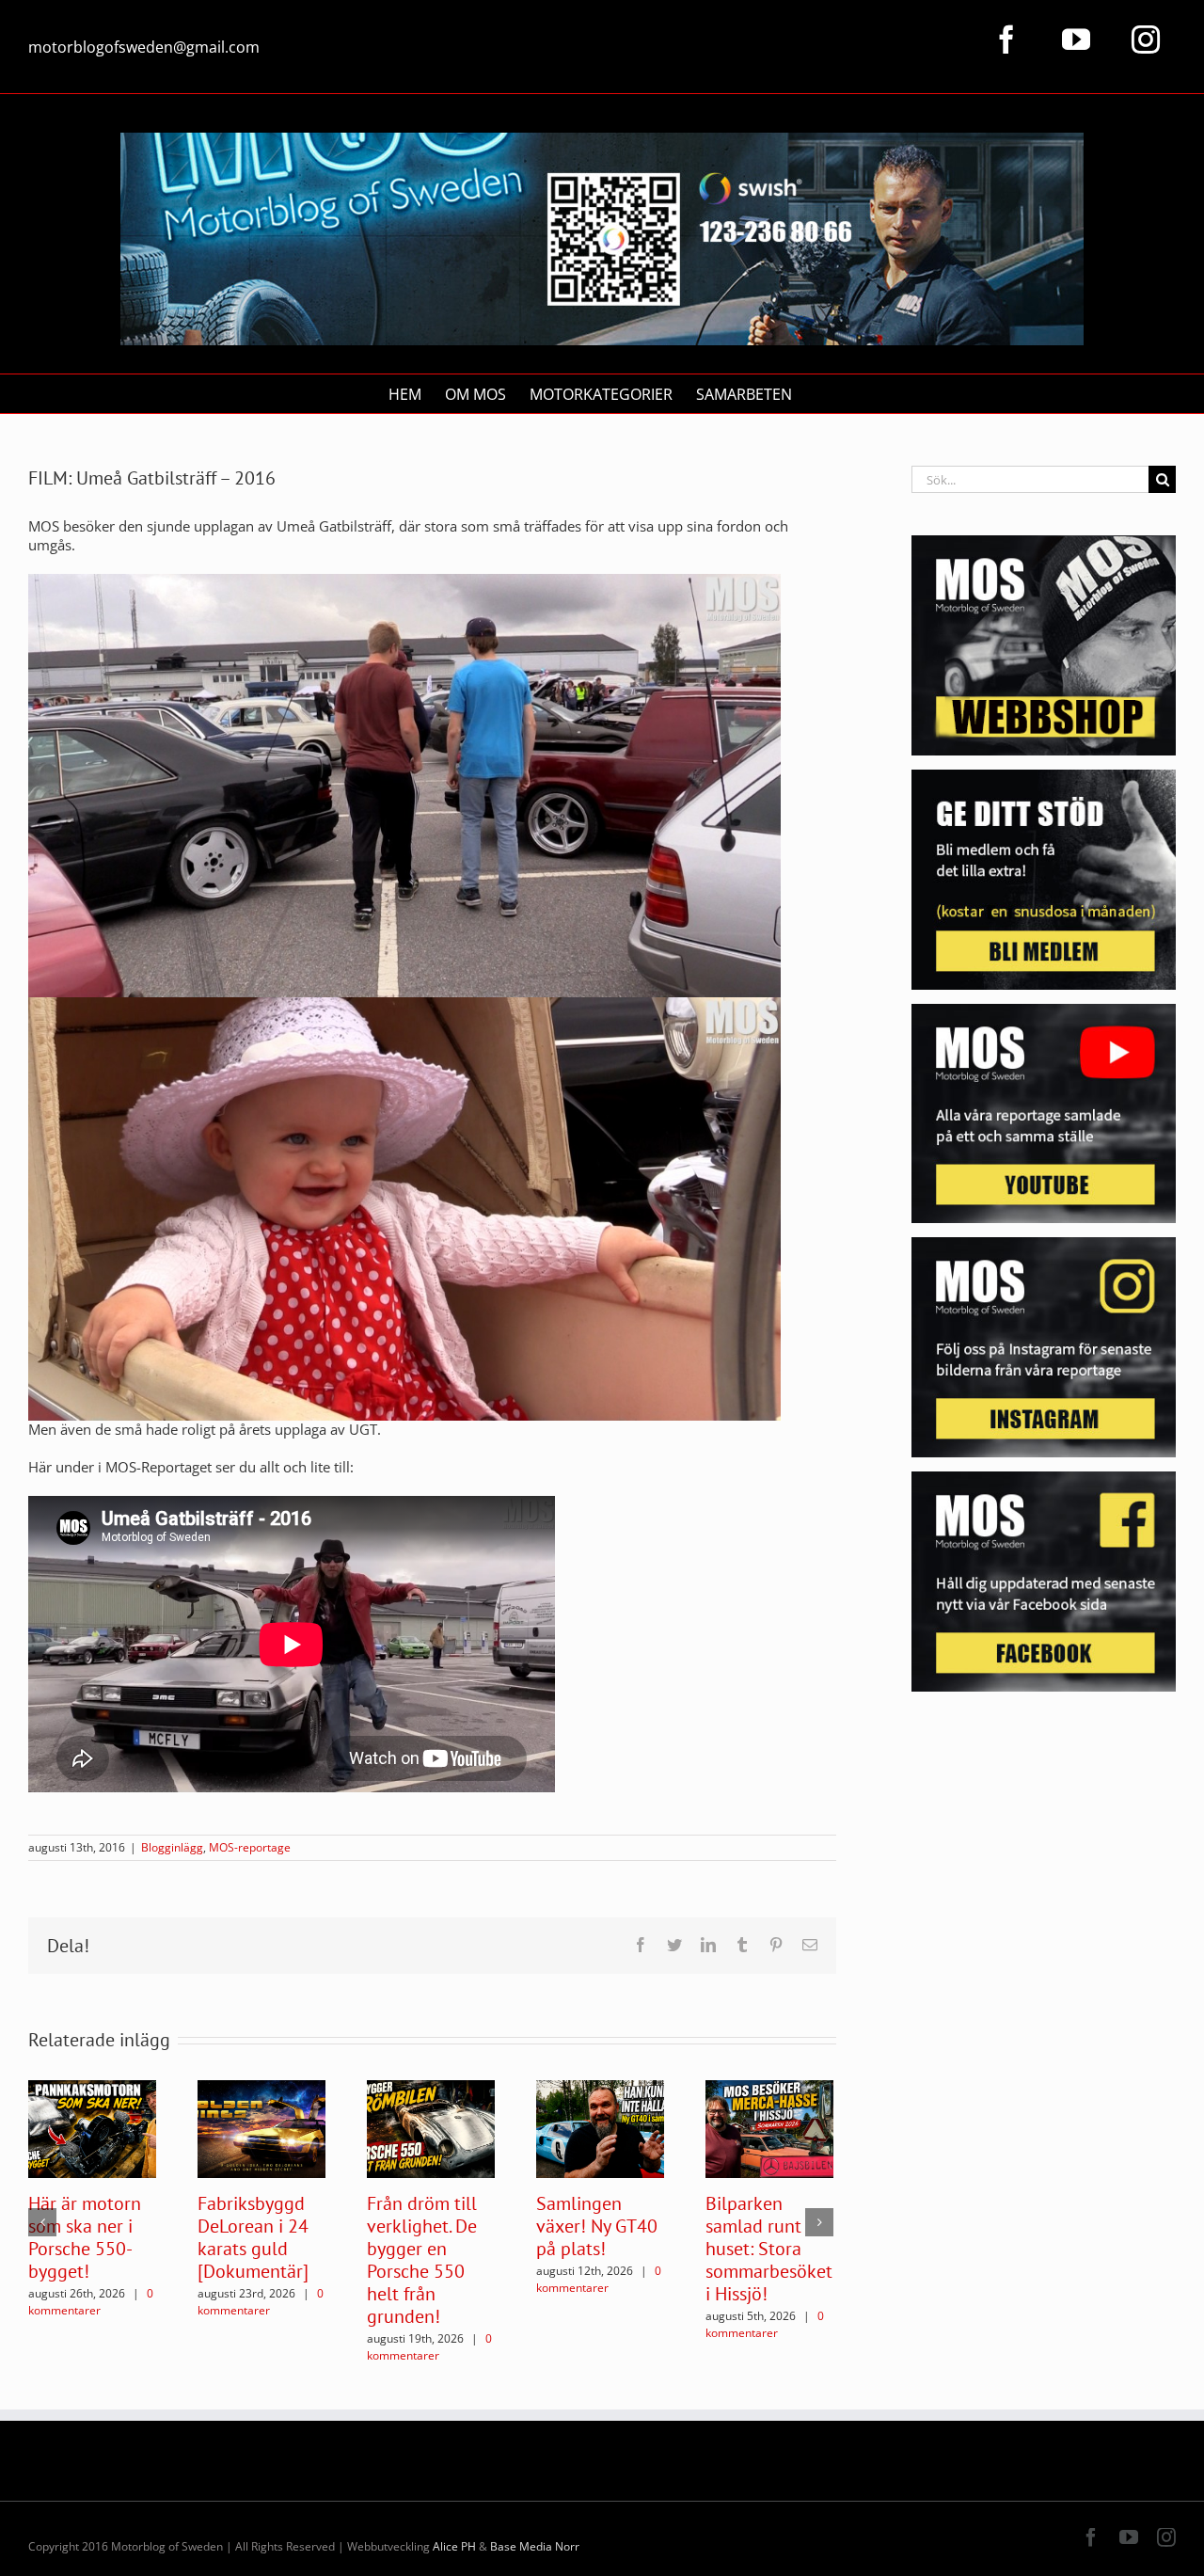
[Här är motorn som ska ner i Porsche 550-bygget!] (92, 2127)
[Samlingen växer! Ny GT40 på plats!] (600, 2127)
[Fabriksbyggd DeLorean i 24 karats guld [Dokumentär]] (261, 2127)
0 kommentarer (91, 2302)
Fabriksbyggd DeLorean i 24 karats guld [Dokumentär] (253, 2237)
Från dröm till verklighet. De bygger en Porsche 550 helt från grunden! (422, 2260)
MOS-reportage (250, 1847)
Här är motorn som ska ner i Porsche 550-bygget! (85, 2237)
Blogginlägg (172, 1847)
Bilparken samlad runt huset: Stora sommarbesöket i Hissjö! (769, 2249)
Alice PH (454, 2546)
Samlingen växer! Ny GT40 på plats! (597, 2226)
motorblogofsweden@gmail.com (144, 47)
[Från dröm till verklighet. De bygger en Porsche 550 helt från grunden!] (431, 2127)
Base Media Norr (535, 2546)
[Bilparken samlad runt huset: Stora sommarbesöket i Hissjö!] (769, 2127)
